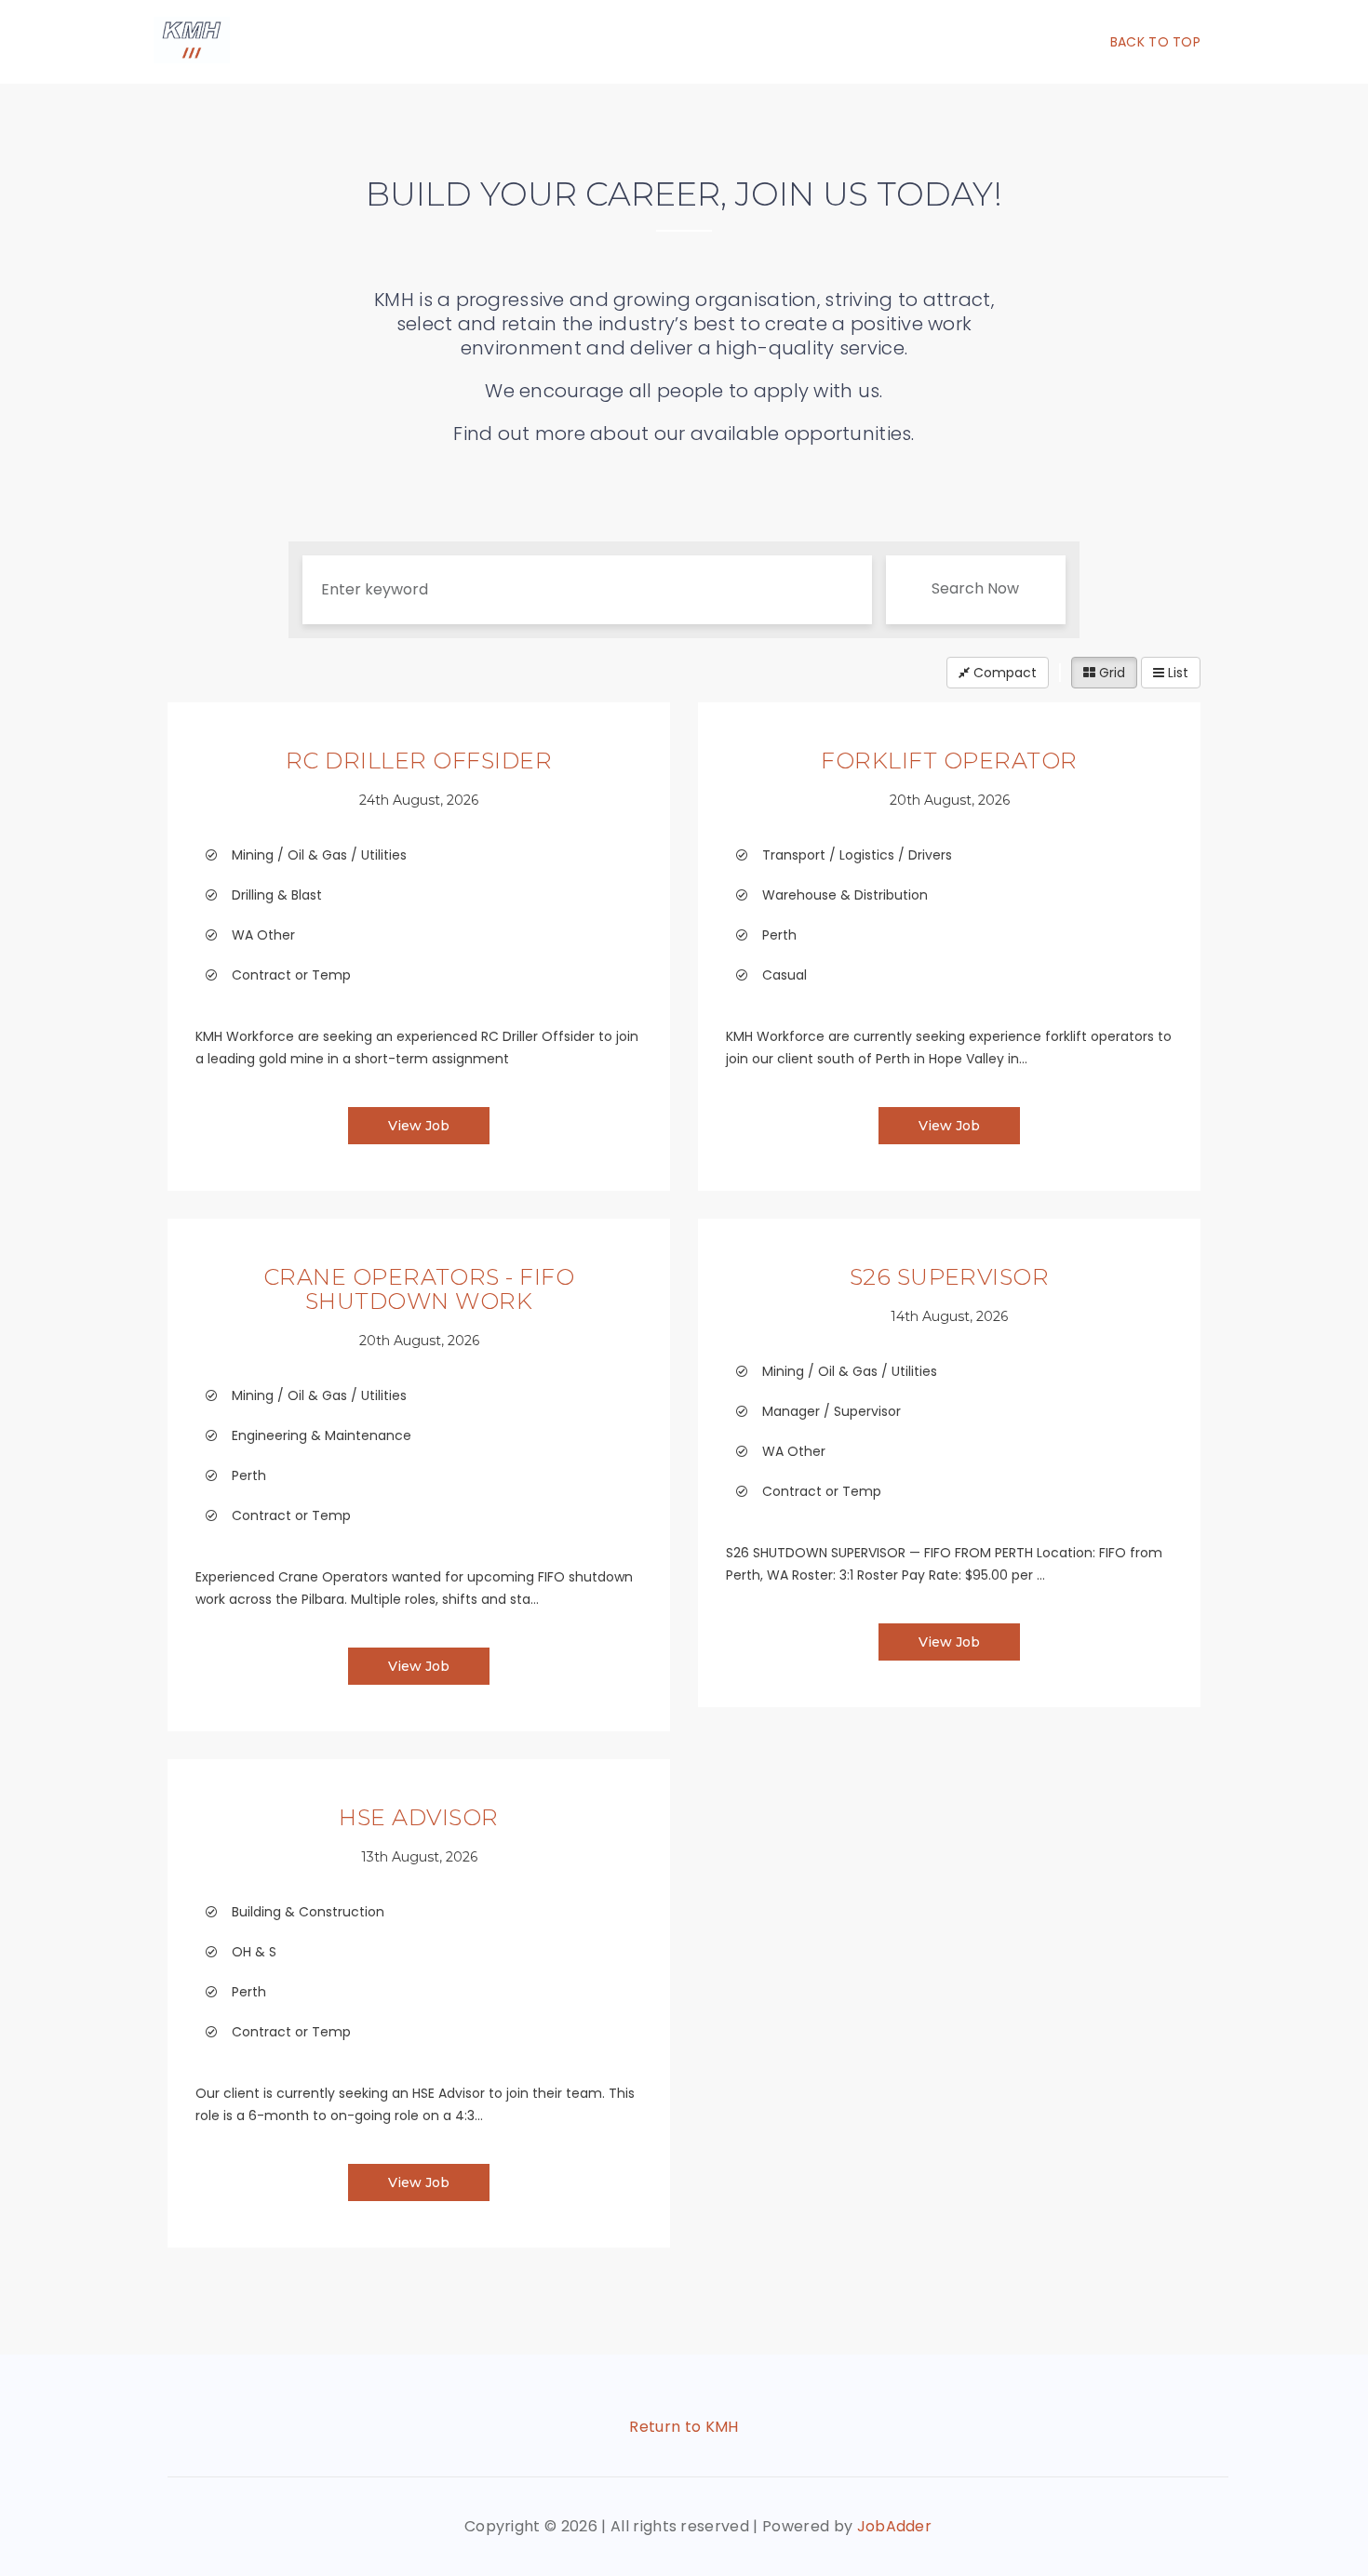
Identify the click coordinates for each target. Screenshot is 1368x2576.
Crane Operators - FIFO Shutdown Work (419, 1289)
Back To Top (1155, 42)
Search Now (975, 588)
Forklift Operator (949, 761)
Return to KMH (684, 2427)
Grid (1110, 673)
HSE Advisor (418, 1817)
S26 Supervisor (950, 1277)
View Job (419, 1126)
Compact (1003, 673)
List (1176, 673)
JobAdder (895, 2526)
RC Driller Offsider (419, 761)
